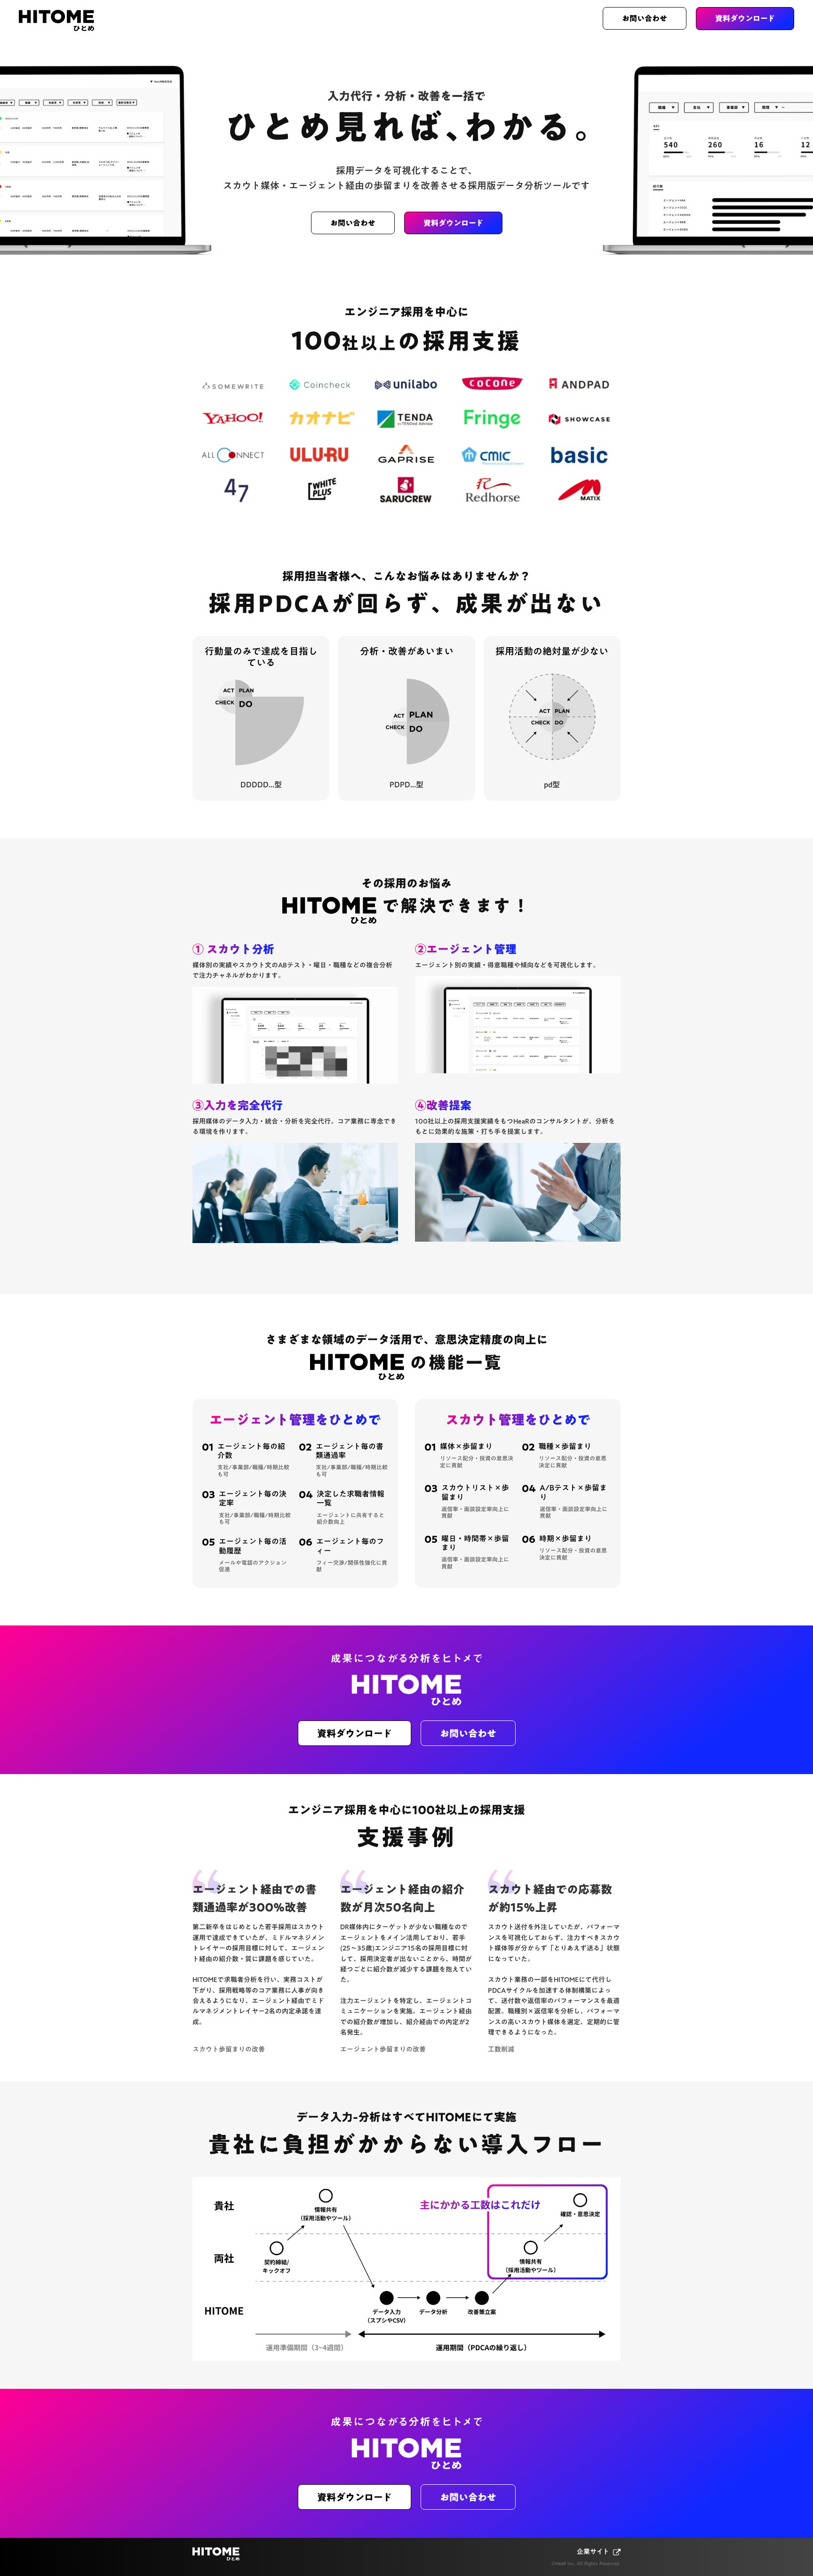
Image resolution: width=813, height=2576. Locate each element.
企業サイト (593, 2552)
